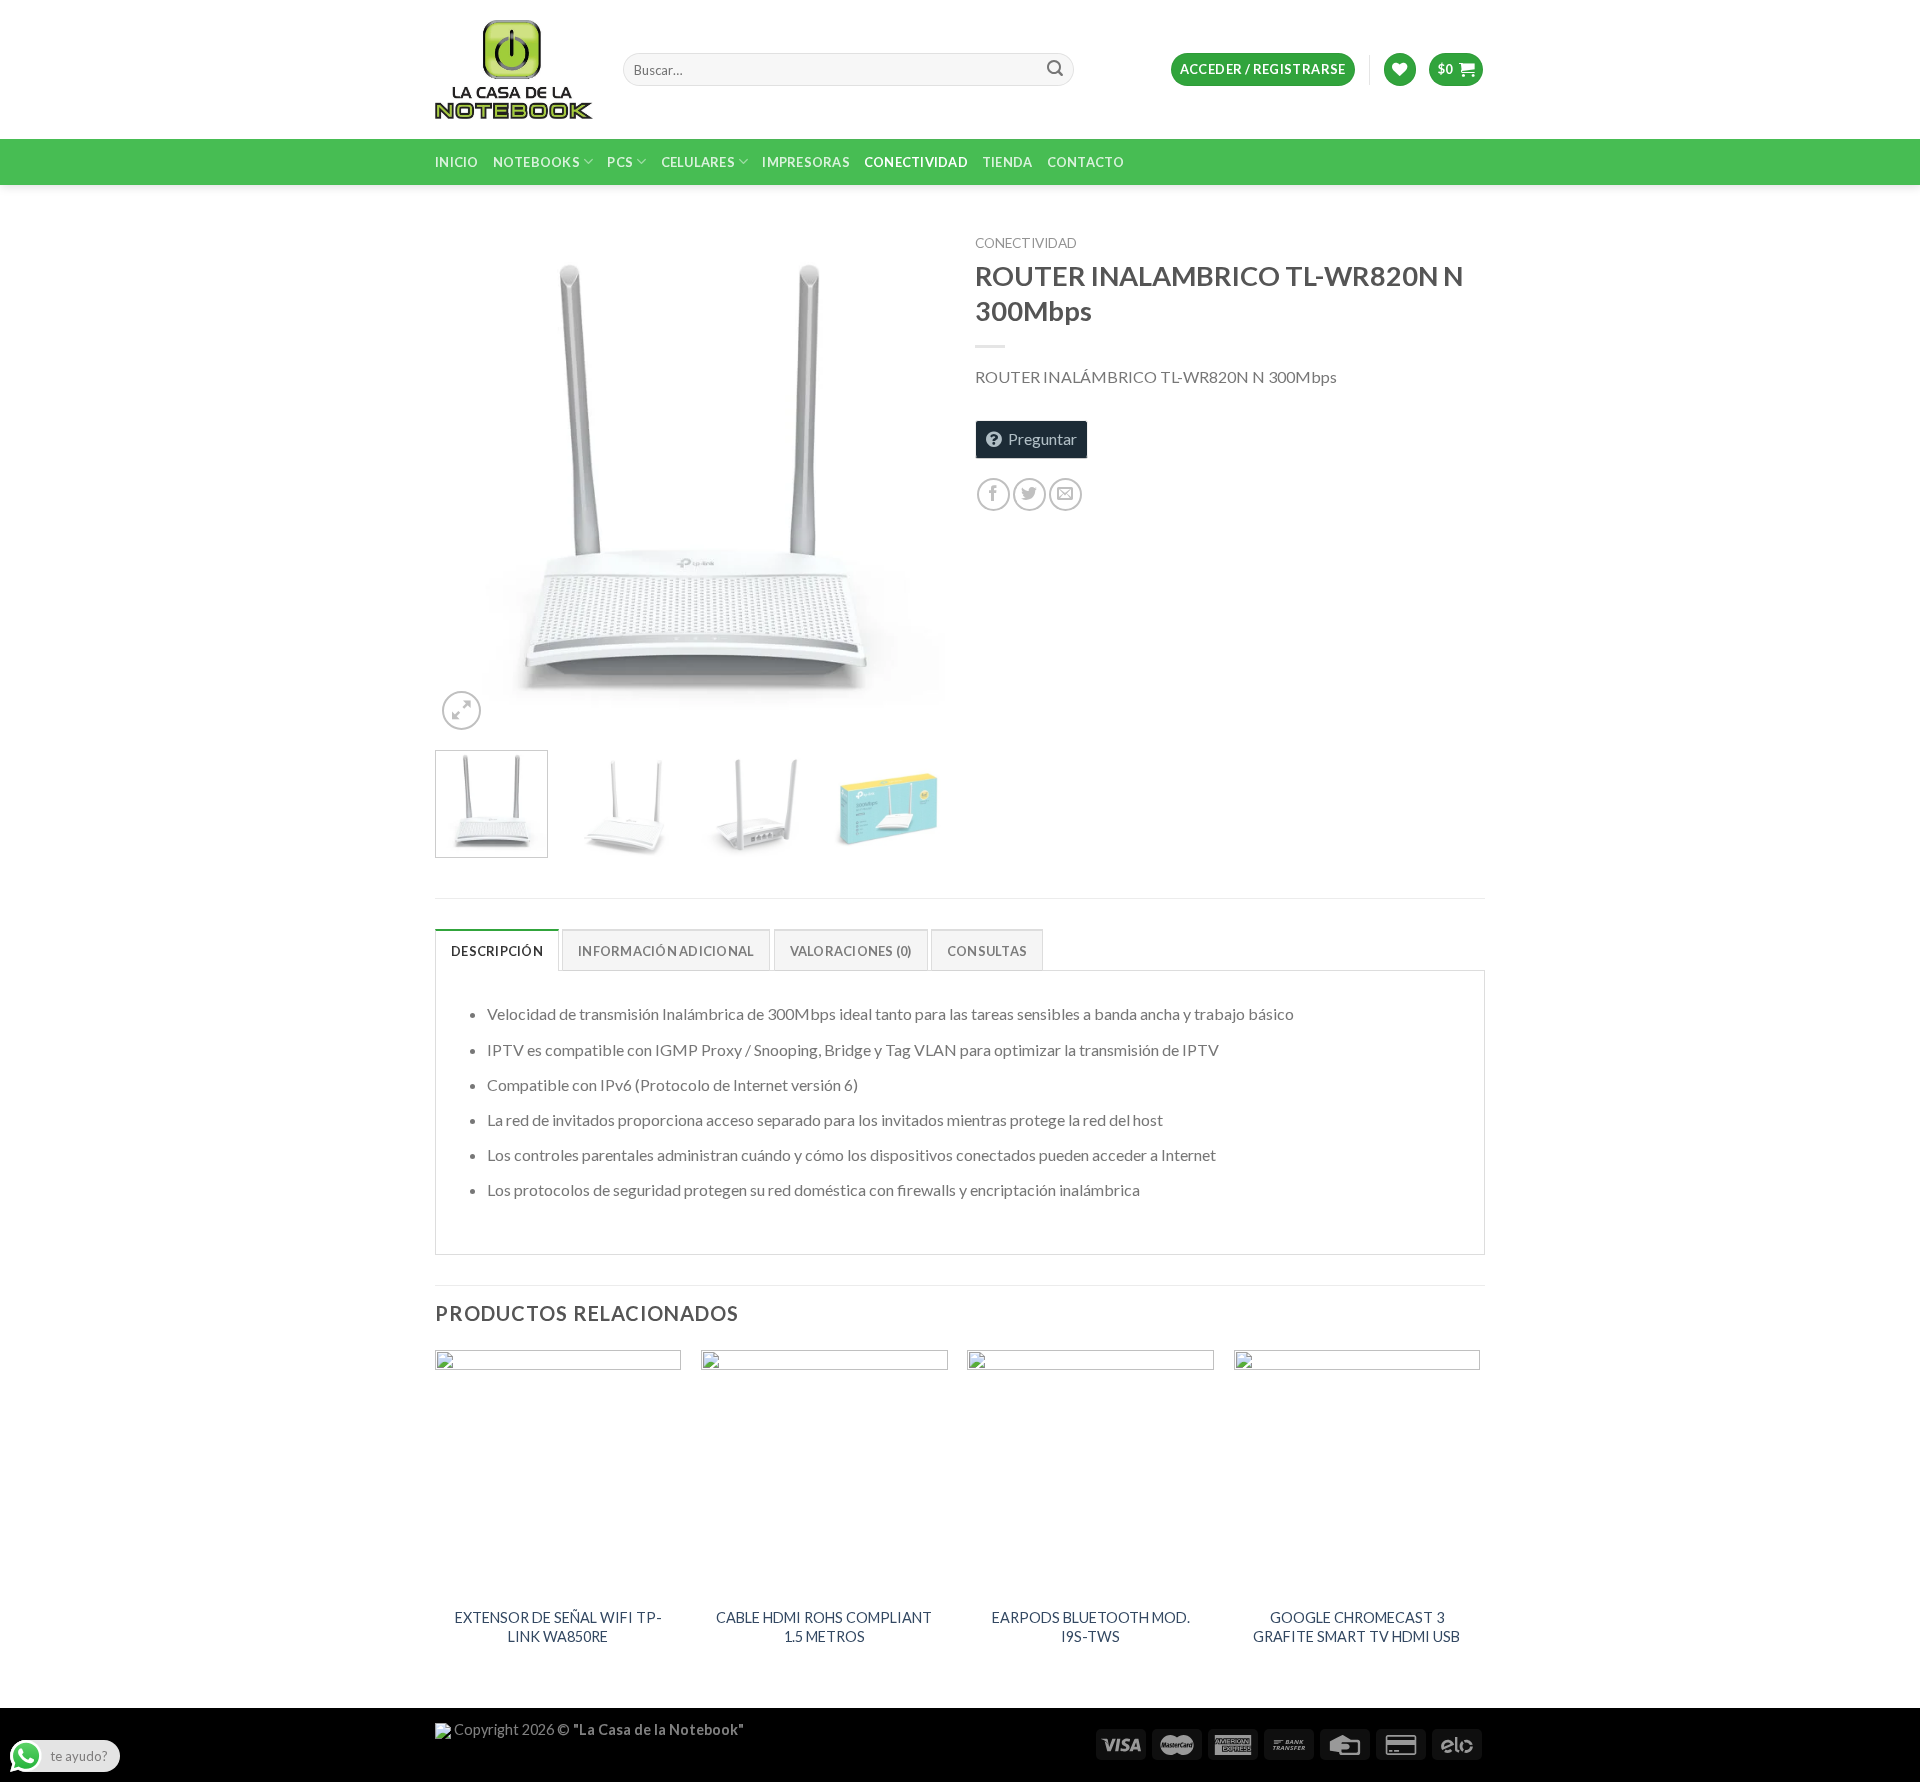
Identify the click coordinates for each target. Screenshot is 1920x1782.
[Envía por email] (1065, 494)
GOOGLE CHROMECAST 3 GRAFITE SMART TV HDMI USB (1356, 1627)
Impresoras (806, 162)
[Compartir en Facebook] (993, 494)
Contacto (1086, 162)
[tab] (497, 950)
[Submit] (1055, 70)
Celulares (698, 162)
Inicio (457, 162)
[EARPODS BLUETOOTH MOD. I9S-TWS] (1090, 1473)
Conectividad (916, 162)
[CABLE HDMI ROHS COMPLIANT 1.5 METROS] (824, 1473)
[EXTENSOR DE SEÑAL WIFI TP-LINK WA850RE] (558, 1473)
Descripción (497, 951)
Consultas (987, 951)
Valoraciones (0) (851, 951)
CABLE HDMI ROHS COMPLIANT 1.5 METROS (824, 1627)
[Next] (910, 480)
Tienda (1007, 162)
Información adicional (666, 951)
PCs (620, 162)
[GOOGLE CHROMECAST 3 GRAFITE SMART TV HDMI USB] (1357, 1473)
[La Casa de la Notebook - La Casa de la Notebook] (514, 69)
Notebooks (536, 162)
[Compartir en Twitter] (1029, 494)
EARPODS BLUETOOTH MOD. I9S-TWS (1091, 1627)
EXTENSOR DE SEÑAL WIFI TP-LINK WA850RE (558, 1627)
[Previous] (470, 480)
